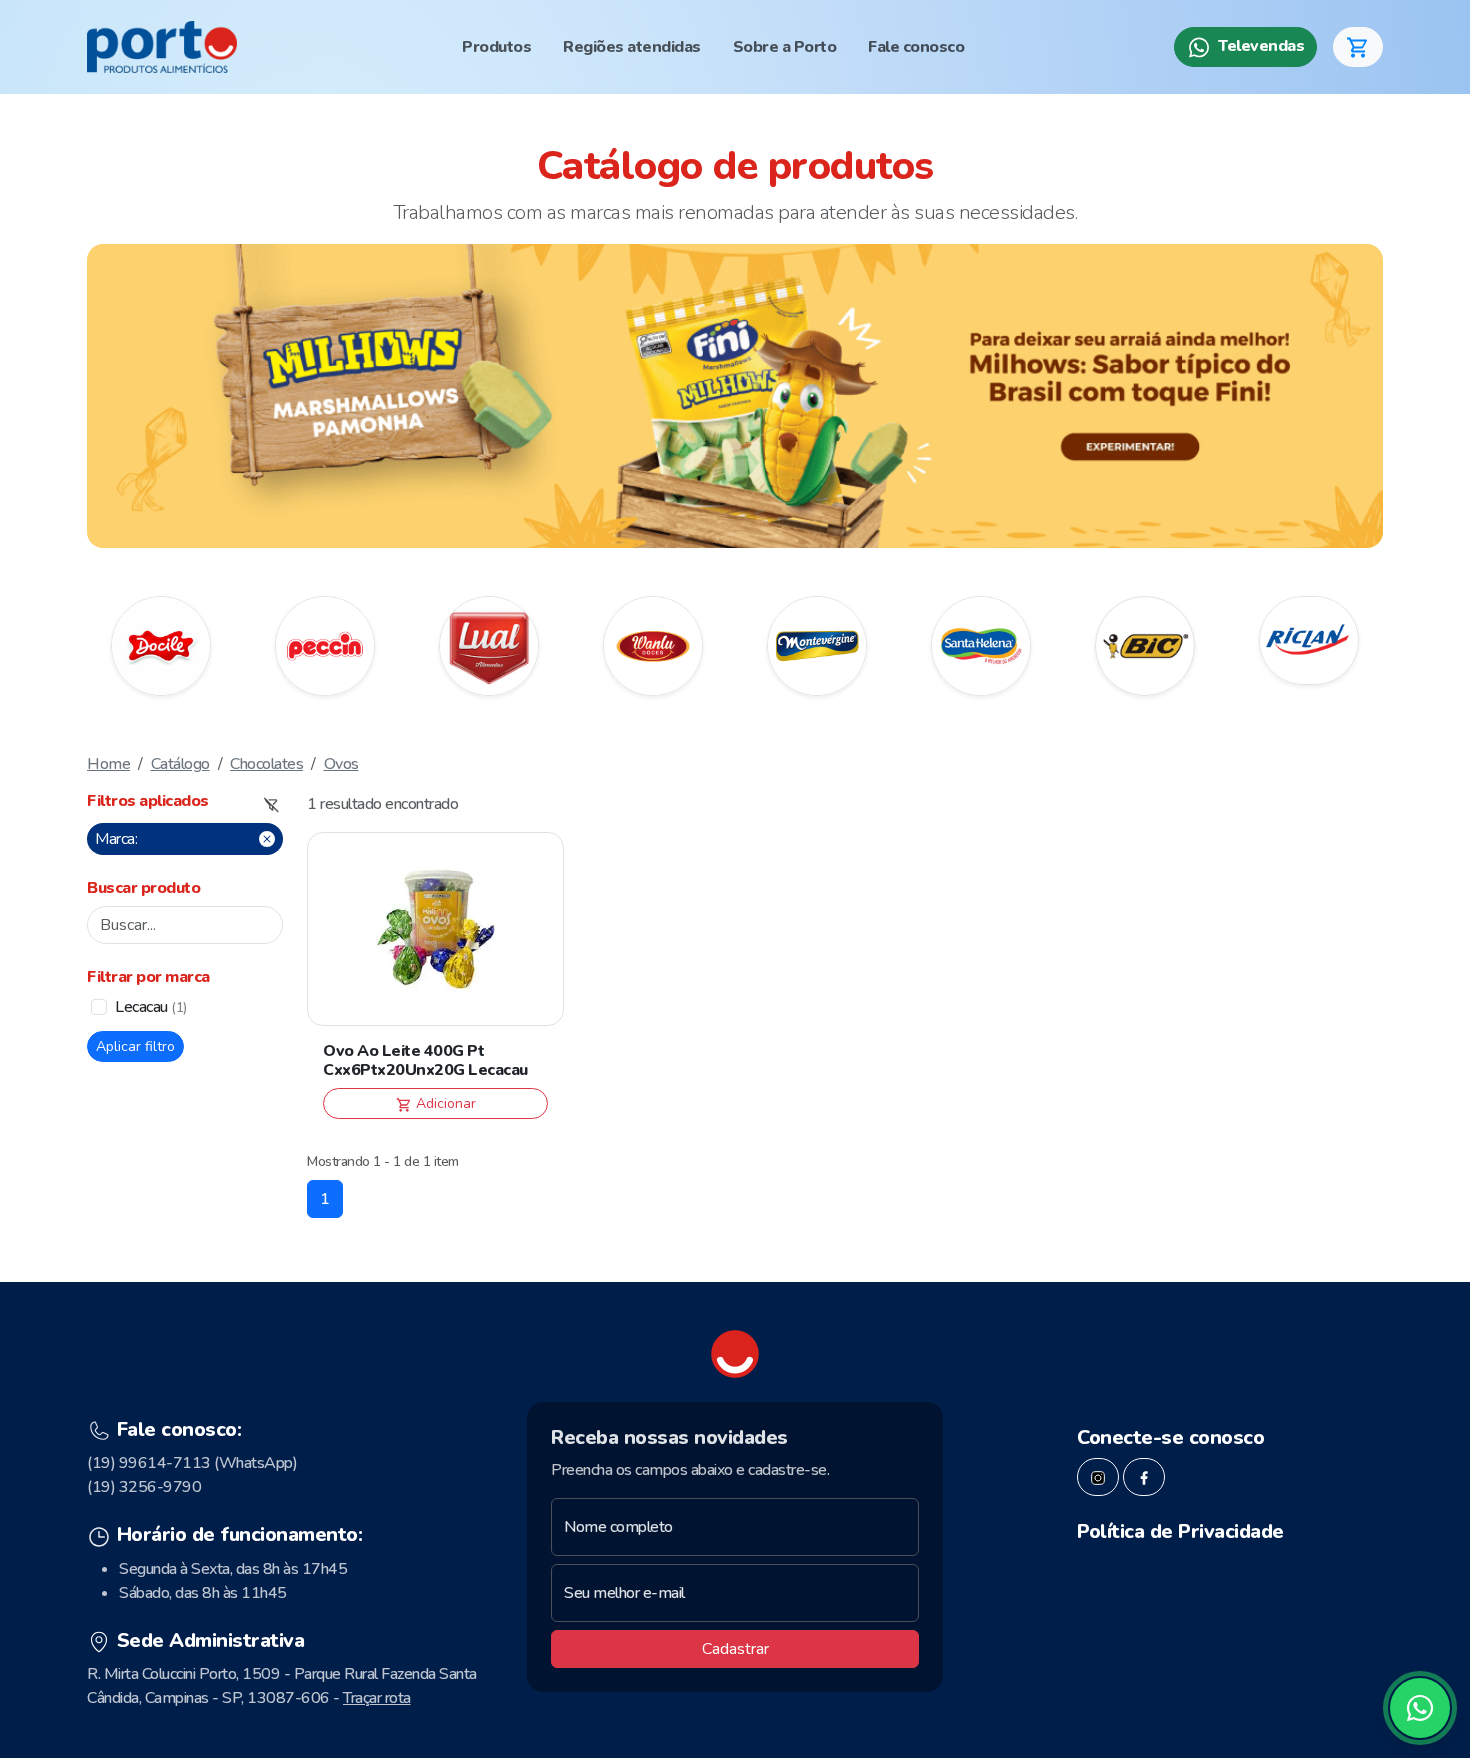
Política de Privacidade (1180, 1531)
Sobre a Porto (785, 47)
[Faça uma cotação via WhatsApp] (1420, 1708)
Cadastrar (735, 1649)
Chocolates (266, 764)
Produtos (496, 47)
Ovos (341, 764)
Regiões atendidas (632, 47)
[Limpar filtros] (272, 805)
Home (108, 764)
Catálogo (180, 764)
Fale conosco (916, 47)
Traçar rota (377, 1698)
